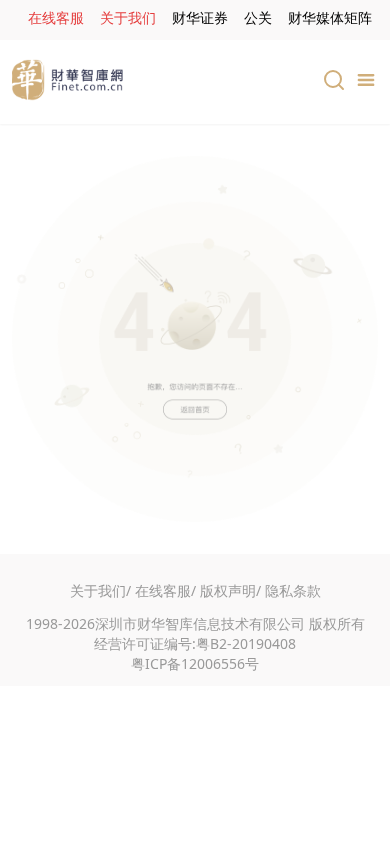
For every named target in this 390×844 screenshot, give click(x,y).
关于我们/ (100, 590)
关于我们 (128, 17)
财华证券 (200, 17)
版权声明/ (230, 590)
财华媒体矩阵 (330, 17)
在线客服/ (165, 590)
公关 (258, 17)
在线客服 (56, 17)
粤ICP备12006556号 (195, 663)
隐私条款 (293, 590)
